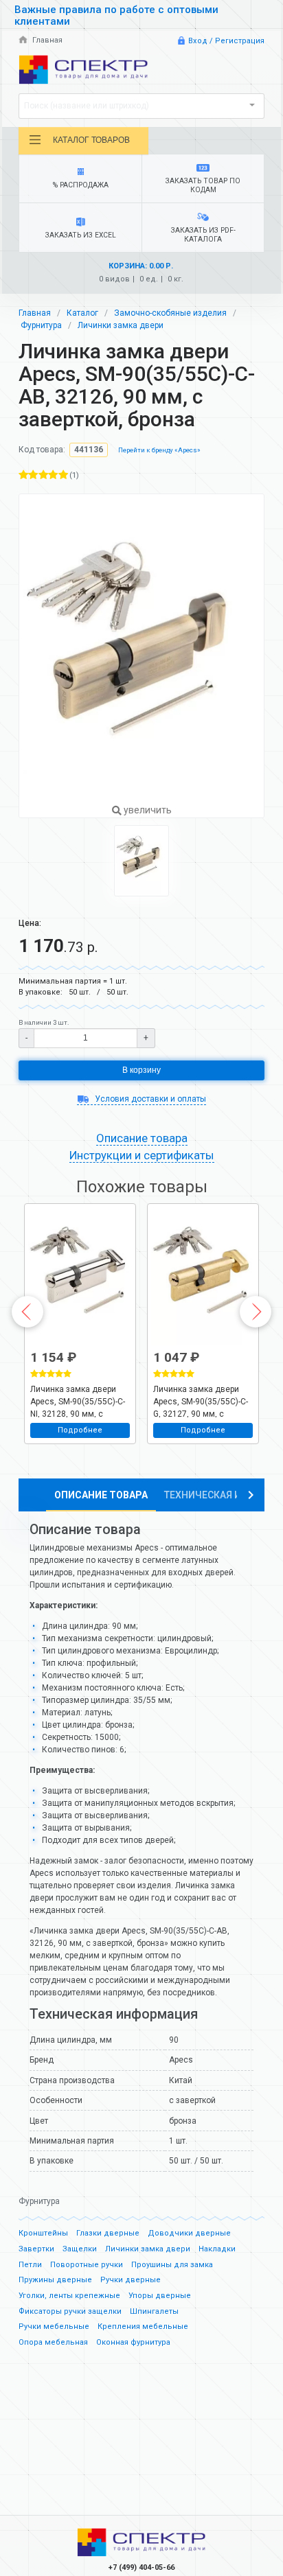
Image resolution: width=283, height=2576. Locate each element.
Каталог (82, 313)
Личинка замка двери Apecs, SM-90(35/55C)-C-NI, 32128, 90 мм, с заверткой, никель (78, 1401)
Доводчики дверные (189, 2233)
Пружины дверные (55, 2280)
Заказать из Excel (81, 235)
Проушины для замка (172, 2265)
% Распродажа (81, 185)
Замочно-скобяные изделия (170, 313)
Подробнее (80, 1430)
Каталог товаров (91, 140)
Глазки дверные (108, 2233)
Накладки (217, 2249)
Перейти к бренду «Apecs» (159, 450)
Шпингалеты (154, 2311)
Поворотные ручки (87, 2265)
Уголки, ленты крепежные (69, 2296)
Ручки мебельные (54, 2326)
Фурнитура (41, 325)
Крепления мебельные (143, 2326)
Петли (30, 2265)
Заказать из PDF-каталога (203, 235)
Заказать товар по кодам (203, 185)
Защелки (80, 2249)
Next (256, 1312)
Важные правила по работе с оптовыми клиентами (116, 15)
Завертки (36, 2249)
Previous (27, 1312)
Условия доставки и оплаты (149, 1099)
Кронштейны (43, 2233)
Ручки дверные (131, 2280)
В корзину (141, 1070)
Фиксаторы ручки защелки (70, 2311)
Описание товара (101, 1495)
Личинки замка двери (121, 325)
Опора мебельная (53, 2342)
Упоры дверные (160, 2296)
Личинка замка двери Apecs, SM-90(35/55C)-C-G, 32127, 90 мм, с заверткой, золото (201, 1401)
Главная (46, 40)
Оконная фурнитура (133, 2342)
